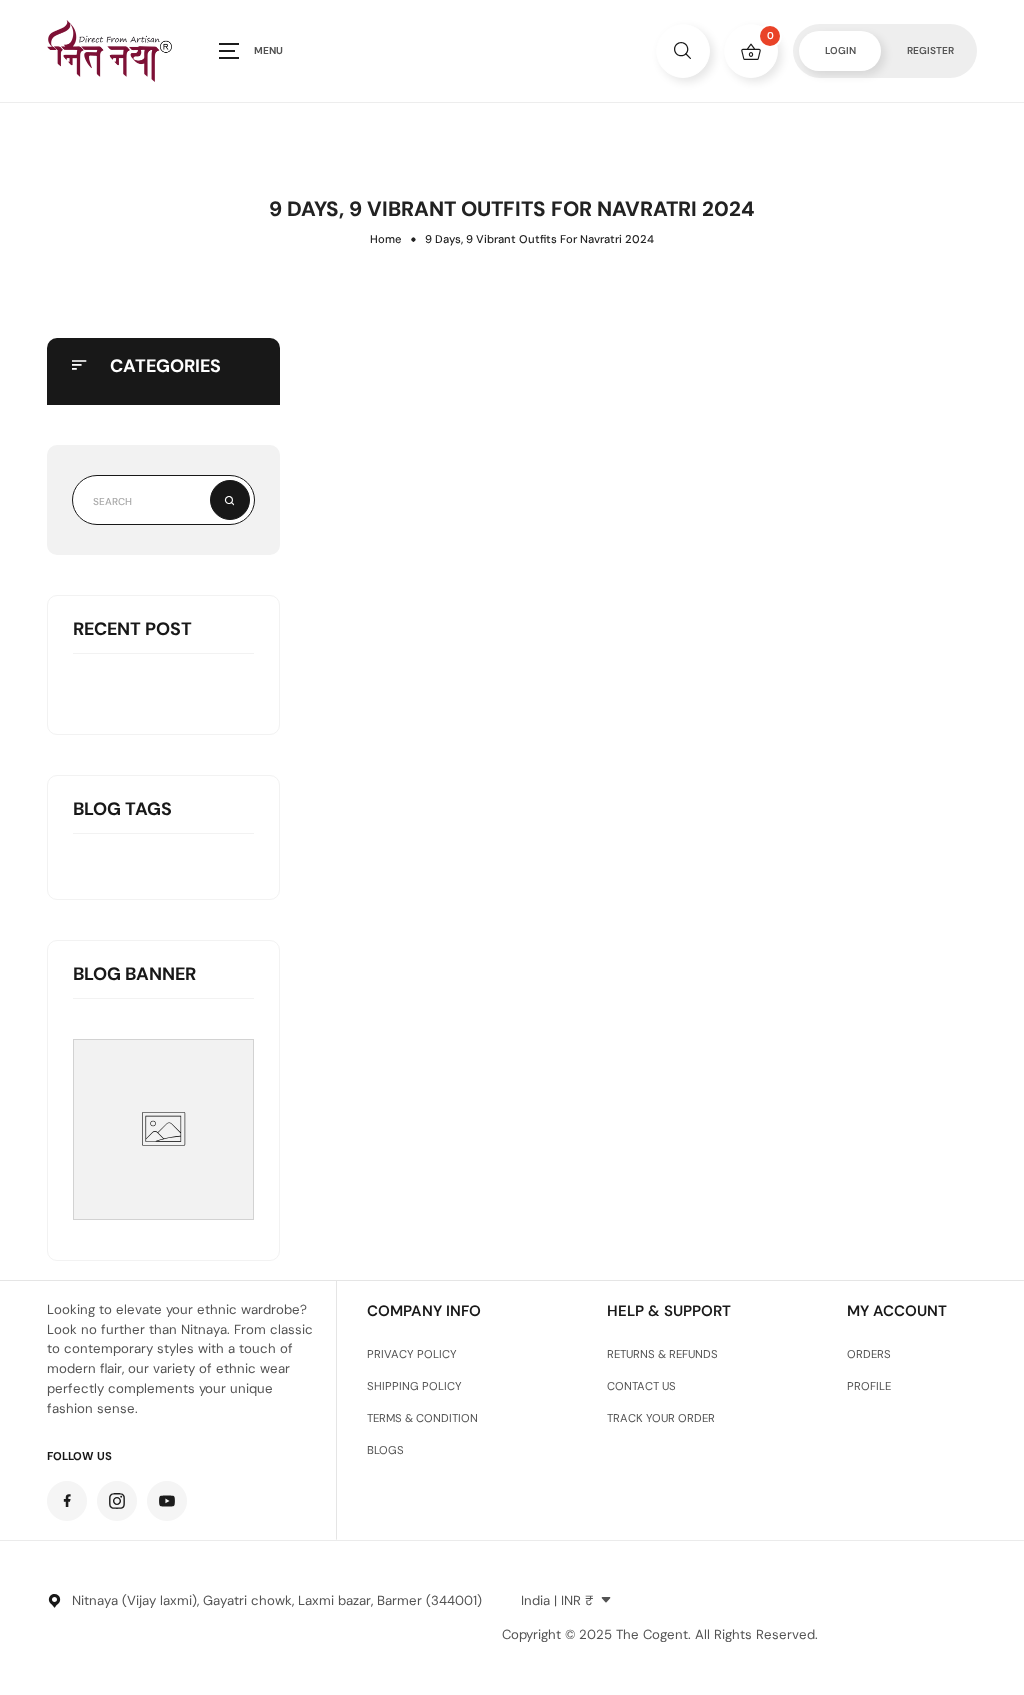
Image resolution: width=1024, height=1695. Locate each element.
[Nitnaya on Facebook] (67, 1501)
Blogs (385, 1450)
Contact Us (641, 1386)
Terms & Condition (422, 1418)
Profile (869, 1386)
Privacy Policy (412, 1354)
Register (930, 50)
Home (385, 239)
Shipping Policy (414, 1386)
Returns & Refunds (662, 1354)
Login (840, 50)
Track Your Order (661, 1418)
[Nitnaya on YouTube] (167, 1501)
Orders (869, 1354)
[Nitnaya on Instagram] (117, 1501)
